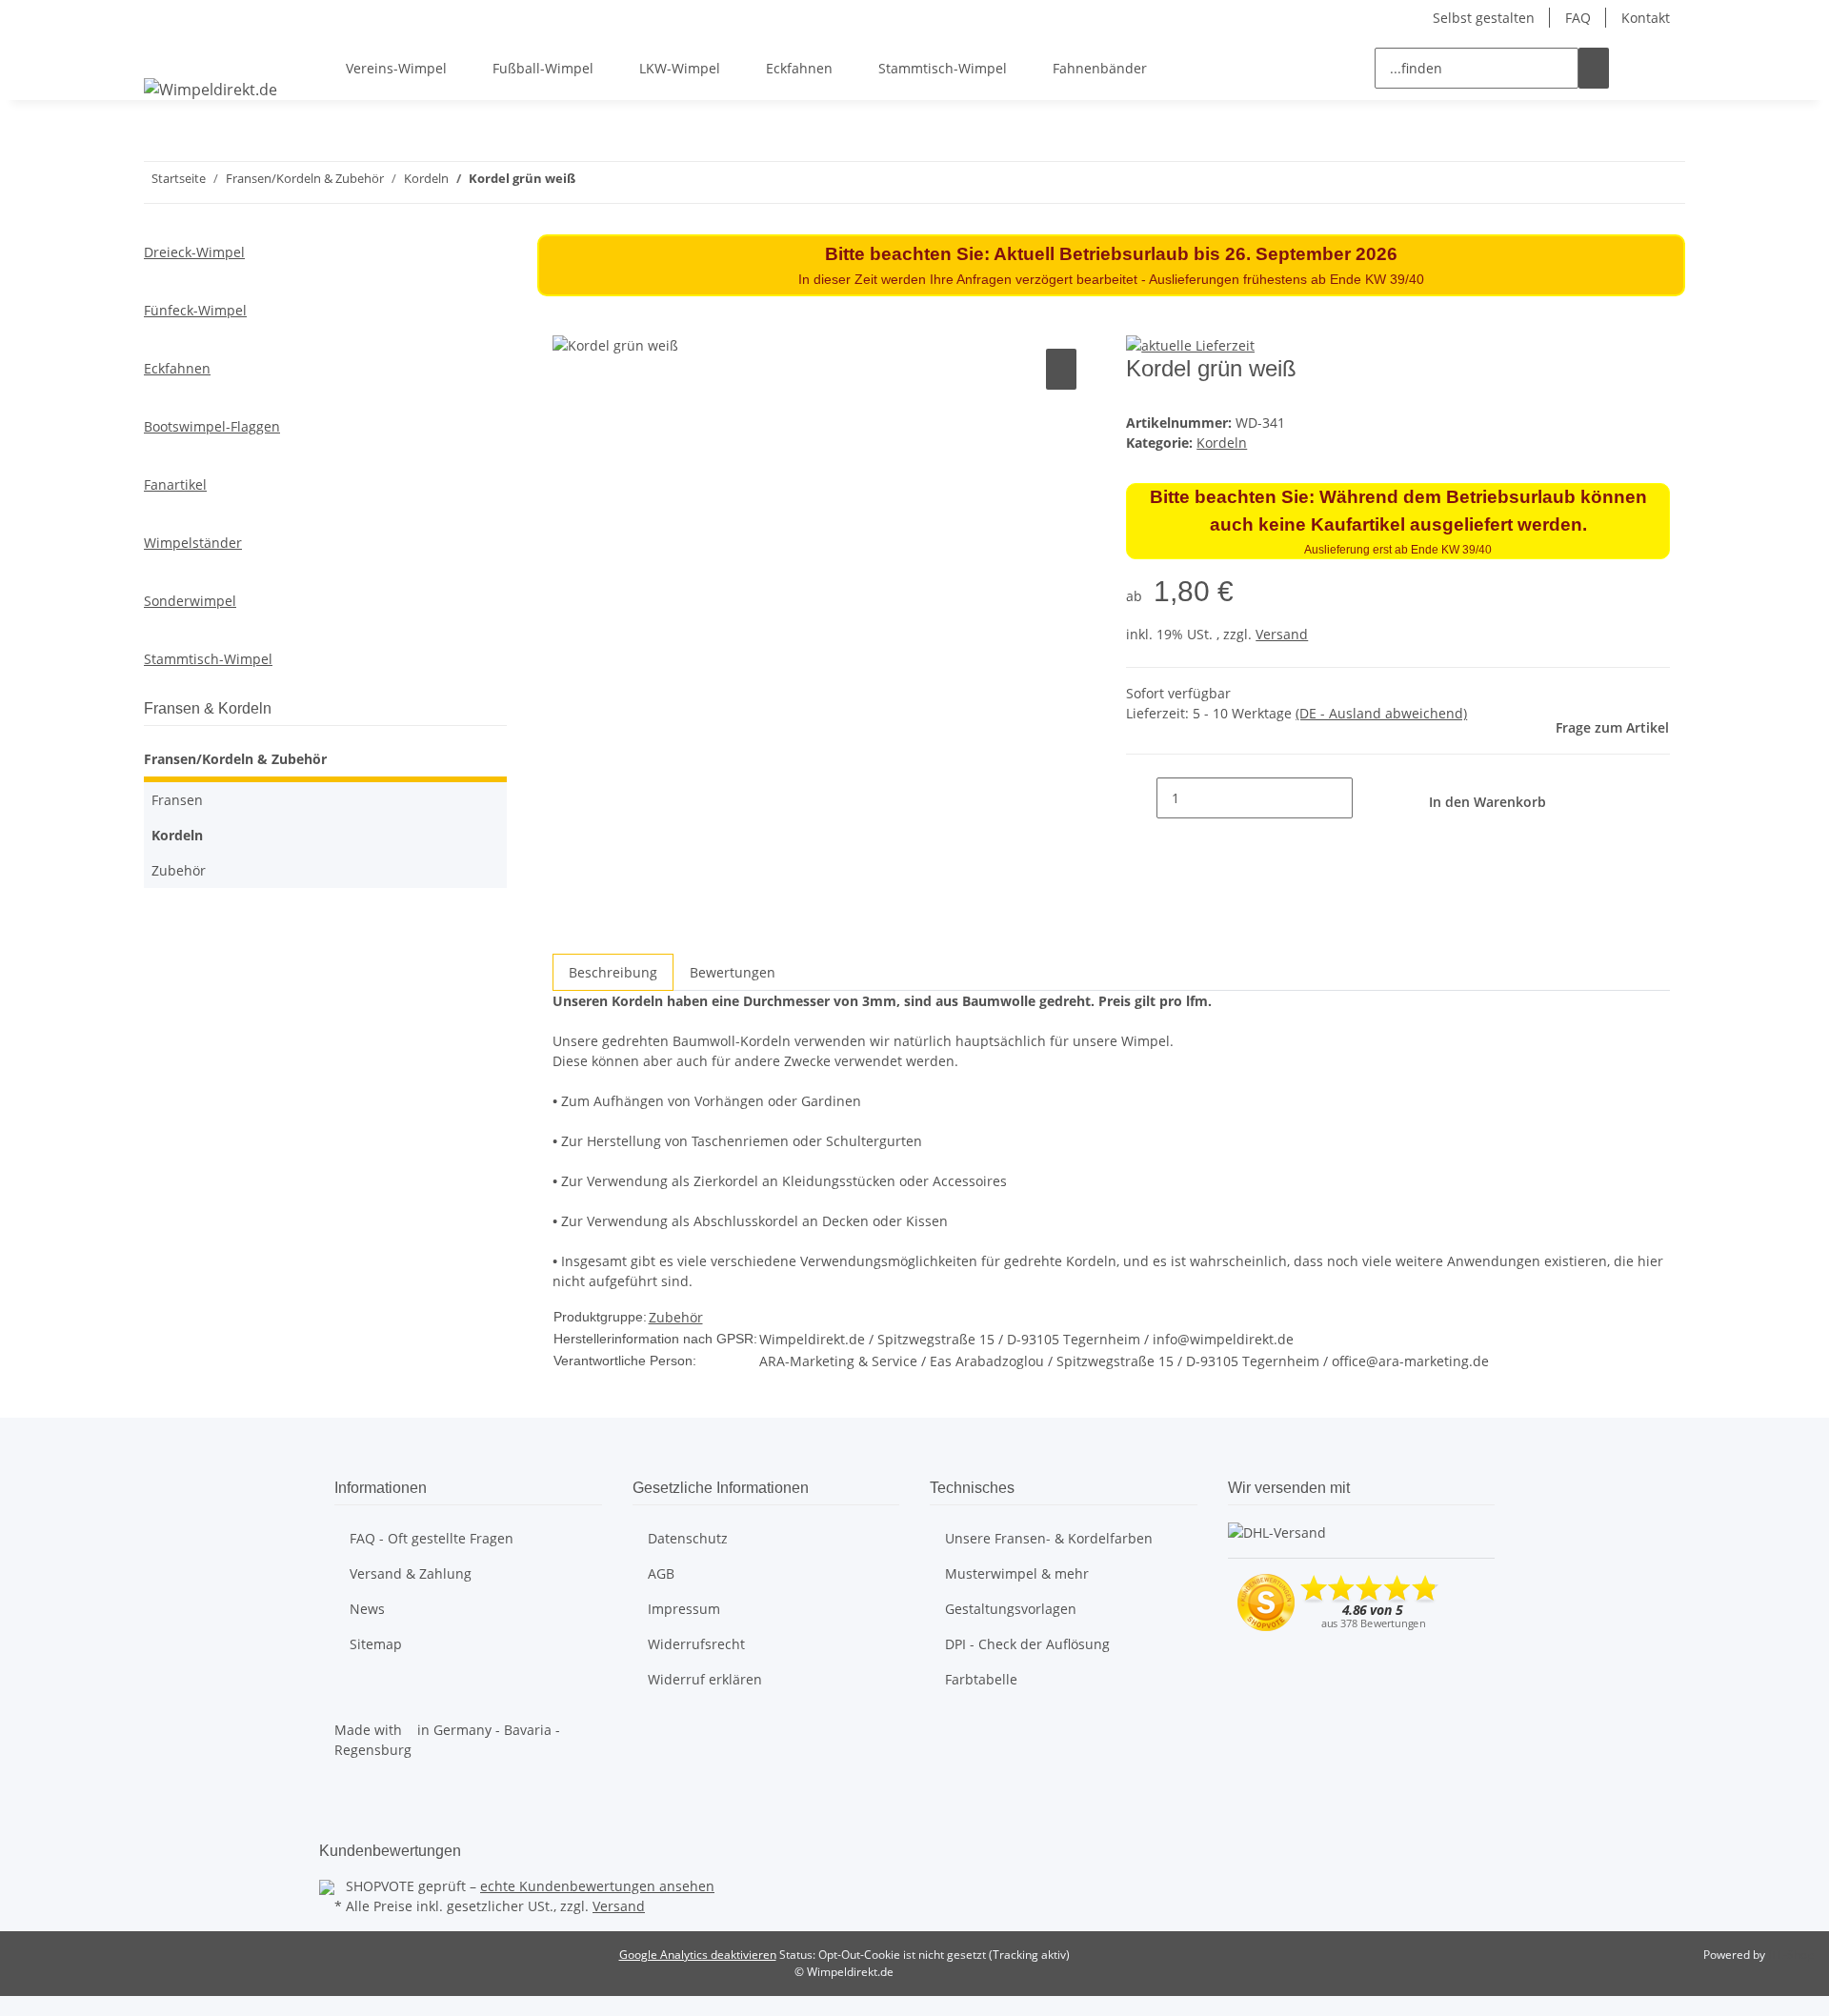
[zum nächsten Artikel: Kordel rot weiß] (591, 182)
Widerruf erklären (705, 1679)
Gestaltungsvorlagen (1011, 1609)
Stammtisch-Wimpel (943, 68)
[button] (1639, 68)
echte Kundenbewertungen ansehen (597, 1886)
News (367, 1609)
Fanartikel (175, 484)
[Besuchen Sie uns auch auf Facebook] (350, 1794)
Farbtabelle (981, 1679)
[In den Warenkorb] (568, 323)
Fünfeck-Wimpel (195, 310)
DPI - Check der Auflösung (1027, 1644)
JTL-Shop (1791, 1955)
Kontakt (1646, 18)
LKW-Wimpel (680, 68)
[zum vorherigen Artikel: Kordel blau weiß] (625, 182)
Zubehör (676, 1317)
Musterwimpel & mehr (1017, 1573)
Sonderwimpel (190, 601)
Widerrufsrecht (696, 1644)
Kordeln (1222, 443)
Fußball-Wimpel (543, 68)
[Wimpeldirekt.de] (211, 89)
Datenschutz (688, 1538)
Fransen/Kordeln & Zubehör (235, 759)
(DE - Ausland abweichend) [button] (1381, 713)
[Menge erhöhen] (1368, 798)
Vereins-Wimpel (396, 68)
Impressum (684, 1609)
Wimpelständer (193, 543)
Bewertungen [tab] (733, 972)
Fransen (177, 800)
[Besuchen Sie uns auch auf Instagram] (350, 1816)
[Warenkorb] (1670, 68)
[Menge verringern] (1141, 798)
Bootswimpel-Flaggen (212, 426)
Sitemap (376, 1644)
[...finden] (1594, 68)
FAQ (1578, 18)
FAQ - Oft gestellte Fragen (432, 1538)
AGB (661, 1573)
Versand (1282, 634)
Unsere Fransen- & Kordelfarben (1049, 1538)
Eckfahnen (799, 68)
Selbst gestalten (1484, 18)
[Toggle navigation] (168, 51)
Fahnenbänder (1100, 68)
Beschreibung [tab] (613, 972)
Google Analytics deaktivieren (698, 1955)
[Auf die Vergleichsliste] (1061, 369)
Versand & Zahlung (411, 1573)
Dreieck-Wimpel (194, 252)
